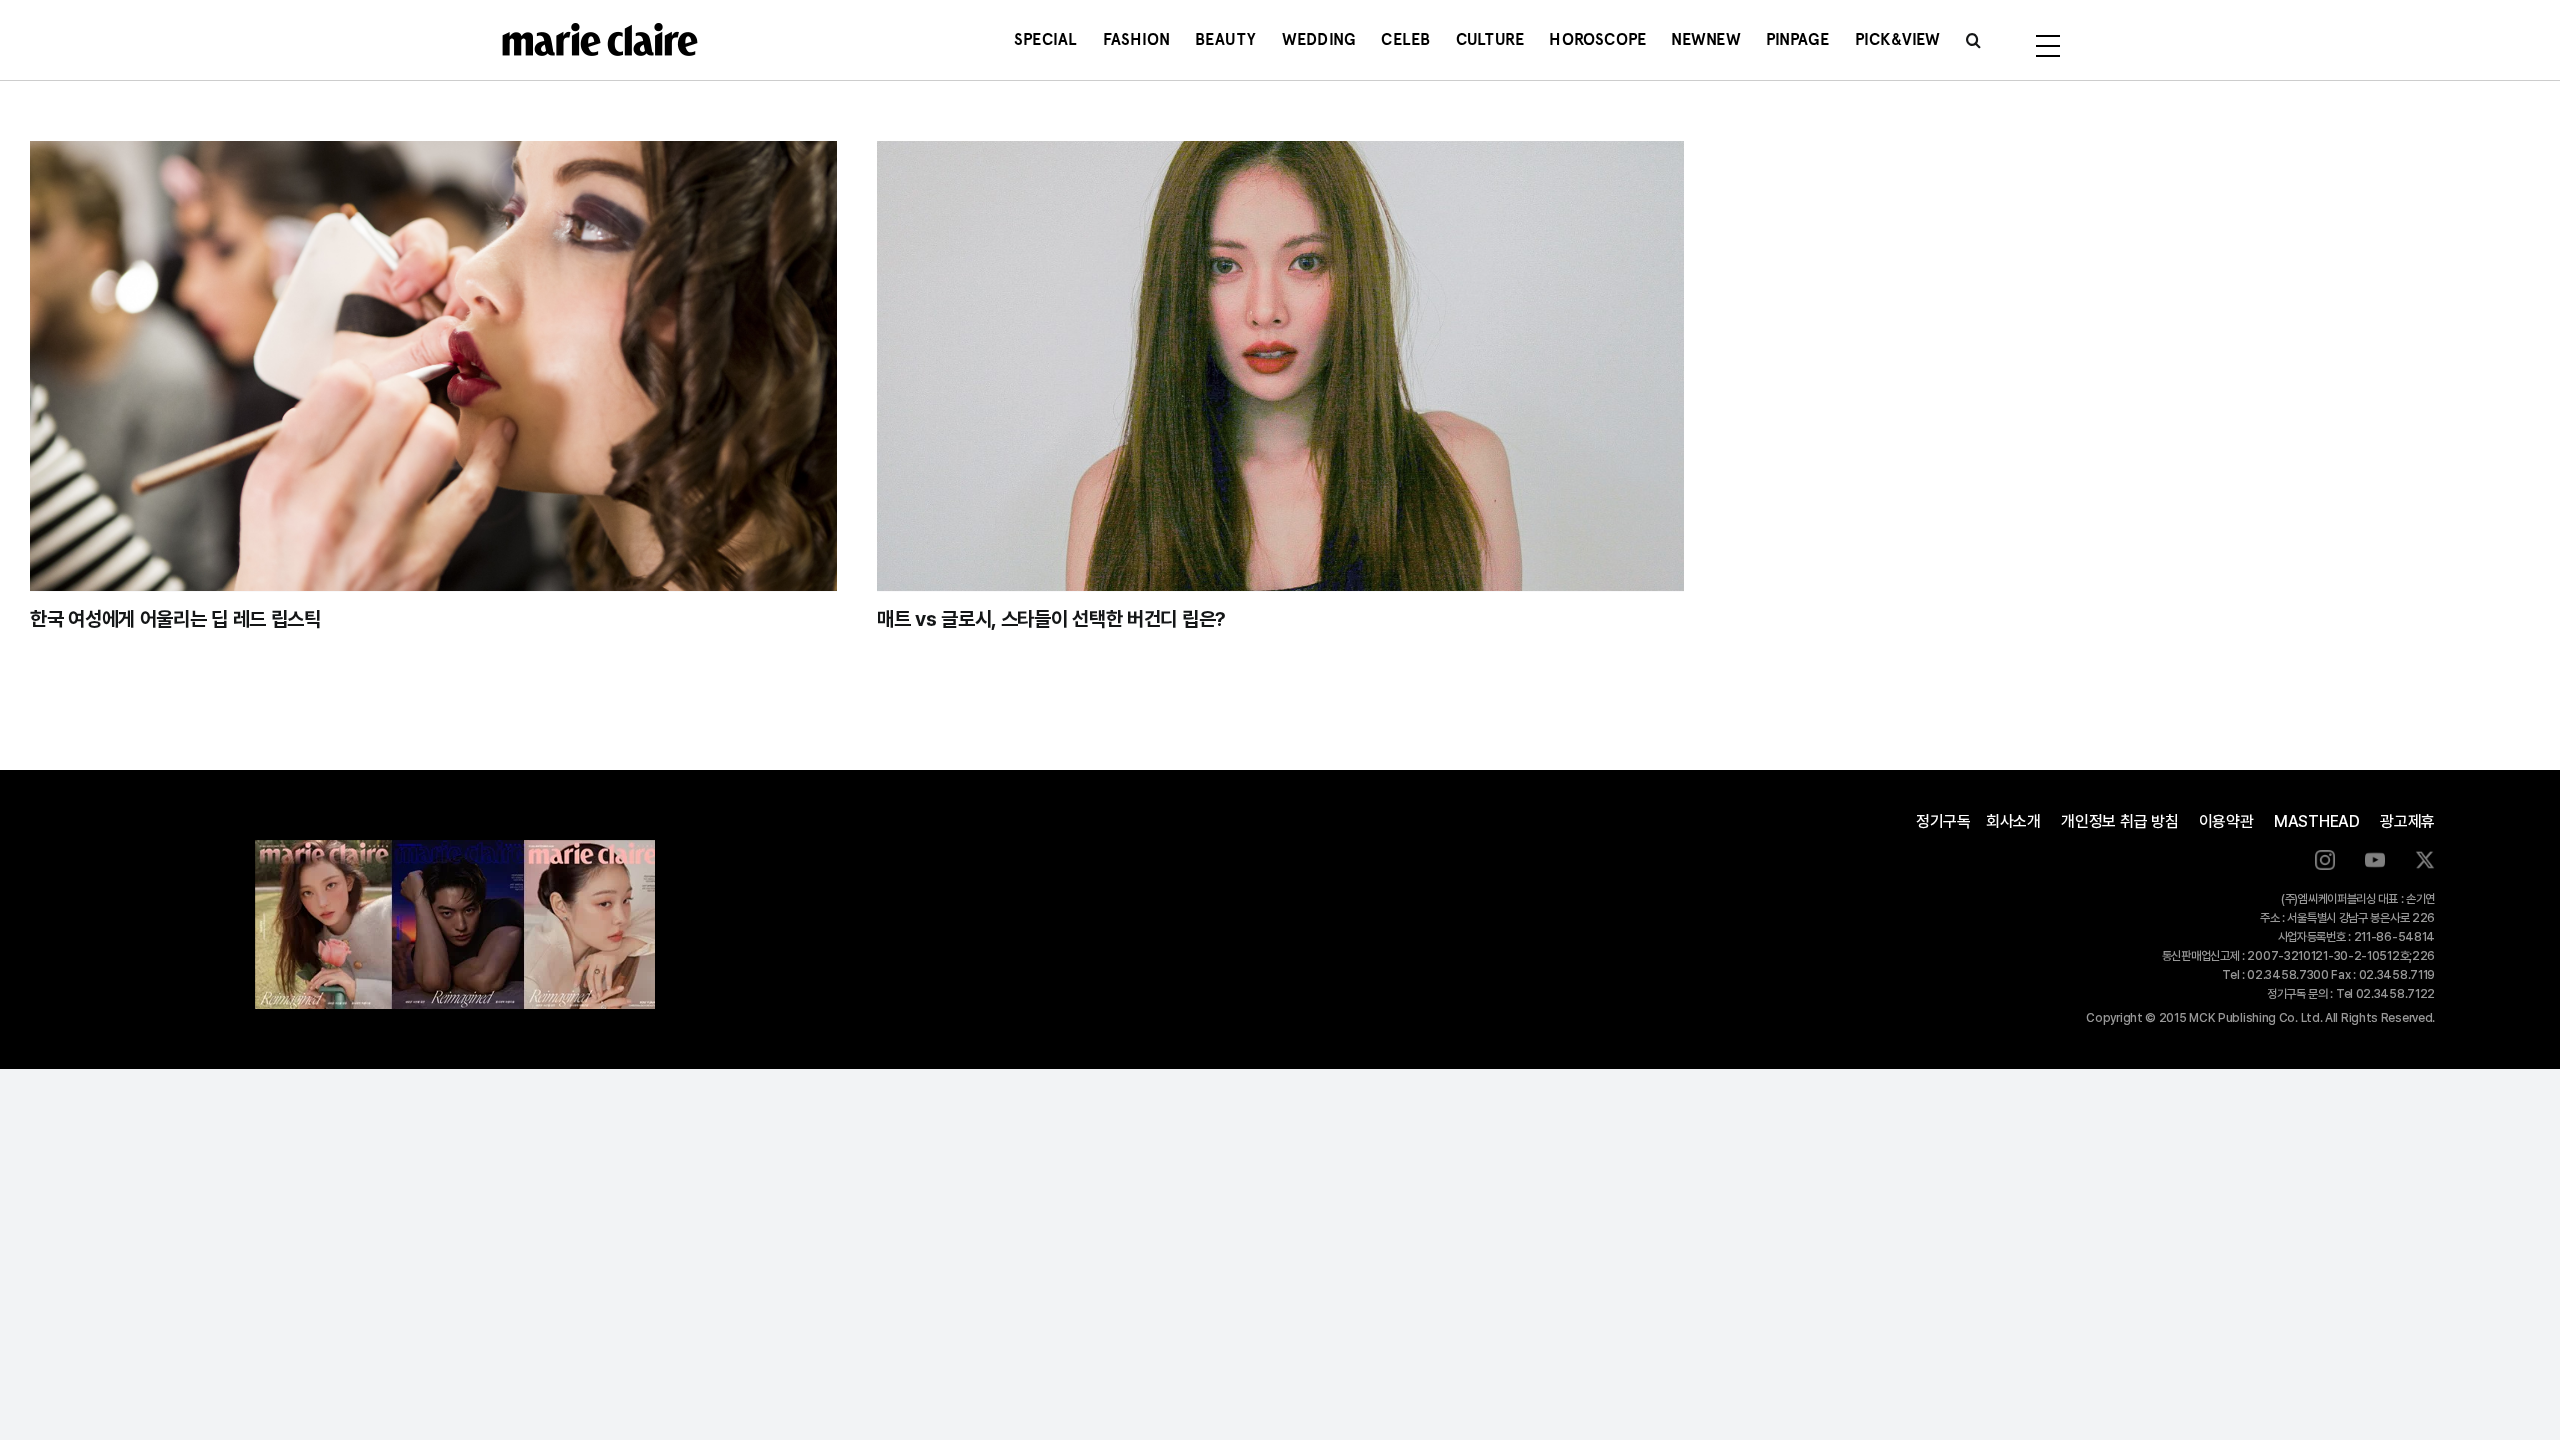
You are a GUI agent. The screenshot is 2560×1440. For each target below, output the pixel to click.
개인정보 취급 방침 (2120, 821)
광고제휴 (2407, 821)
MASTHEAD (2317, 821)
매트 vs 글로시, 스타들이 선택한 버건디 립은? (1051, 619)
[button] (1973, 40)
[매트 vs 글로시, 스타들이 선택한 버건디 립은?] (1280, 366)
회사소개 (2013, 821)
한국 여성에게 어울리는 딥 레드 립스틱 (175, 619)
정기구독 (1943, 821)
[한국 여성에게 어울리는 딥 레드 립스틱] (433, 366)
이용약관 (2226, 821)
